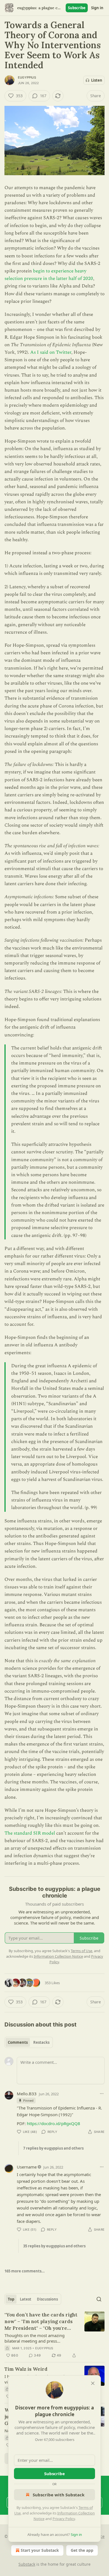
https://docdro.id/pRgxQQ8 (54, 2123)
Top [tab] (11, 2299)
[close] (93, 2383)
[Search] (99, 2299)
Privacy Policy (64, 2519)
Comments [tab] (18, 2042)
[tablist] (29, 2042)
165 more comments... (25, 2271)
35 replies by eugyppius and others (54, 2246)
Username (27, 2167)
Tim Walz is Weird (26, 2369)
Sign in (97, 8)
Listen (97, 80)
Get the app (82, 2550)
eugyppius (27, 77)
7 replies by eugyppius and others (53, 2148)
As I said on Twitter (51, 352)
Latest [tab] (26, 2299)
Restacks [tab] (41, 2042)
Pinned (28, 2100)
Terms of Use (81, 1951)
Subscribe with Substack (59, 2495)
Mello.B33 (27, 2094)
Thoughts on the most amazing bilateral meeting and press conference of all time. (35, 2338)
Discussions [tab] (47, 2299)
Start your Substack (40, 2550)
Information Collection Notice (58, 1956)
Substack (27, 2564)
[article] (54, 2335)
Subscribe (77, 8)
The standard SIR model (30, 1833)
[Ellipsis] (102, 2094)
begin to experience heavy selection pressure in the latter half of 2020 (49, 275)
